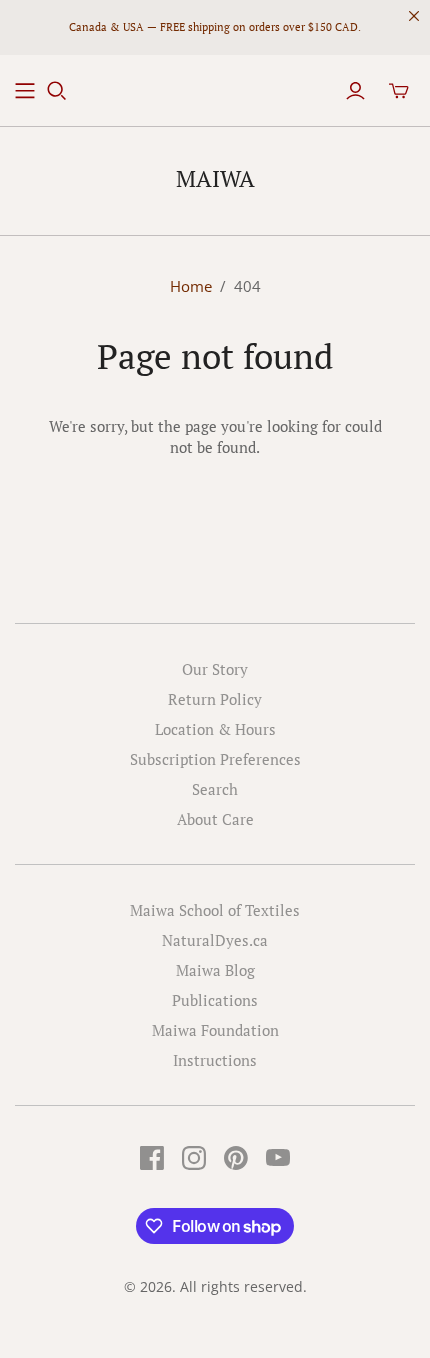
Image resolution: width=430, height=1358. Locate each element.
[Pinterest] (236, 1158)
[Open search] (57, 91)
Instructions (215, 1060)
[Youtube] (278, 1158)
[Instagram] (194, 1158)
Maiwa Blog (215, 970)
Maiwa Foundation (215, 1030)
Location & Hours (215, 729)
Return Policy (215, 699)
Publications (215, 1000)
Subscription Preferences (215, 759)
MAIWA (215, 178)
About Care (215, 819)
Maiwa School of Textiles (215, 910)
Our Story (215, 669)
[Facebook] (152, 1158)
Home (191, 286)
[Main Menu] (25, 91)
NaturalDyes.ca (215, 940)
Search (215, 789)
